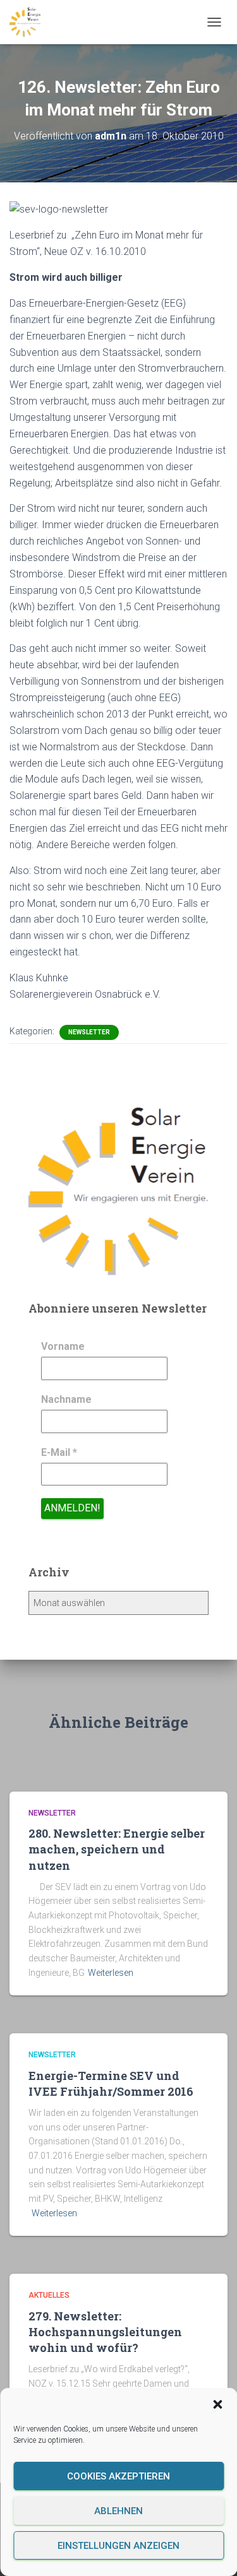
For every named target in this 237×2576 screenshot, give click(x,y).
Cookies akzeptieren (118, 2476)
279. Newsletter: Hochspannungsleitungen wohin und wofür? (105, 2332)
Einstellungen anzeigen (118, 2546)
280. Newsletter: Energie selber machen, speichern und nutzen (117, 1849)
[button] (217, 2404)
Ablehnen (118, 2511)
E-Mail (59, 1452)
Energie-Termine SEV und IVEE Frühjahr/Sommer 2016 (111, 2083)
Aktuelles (49, 2295)
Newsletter (89, 1032)
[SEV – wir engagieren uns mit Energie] (30, 22)
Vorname (63, 1346)
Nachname (66, 1399)
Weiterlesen (111, 1973)
